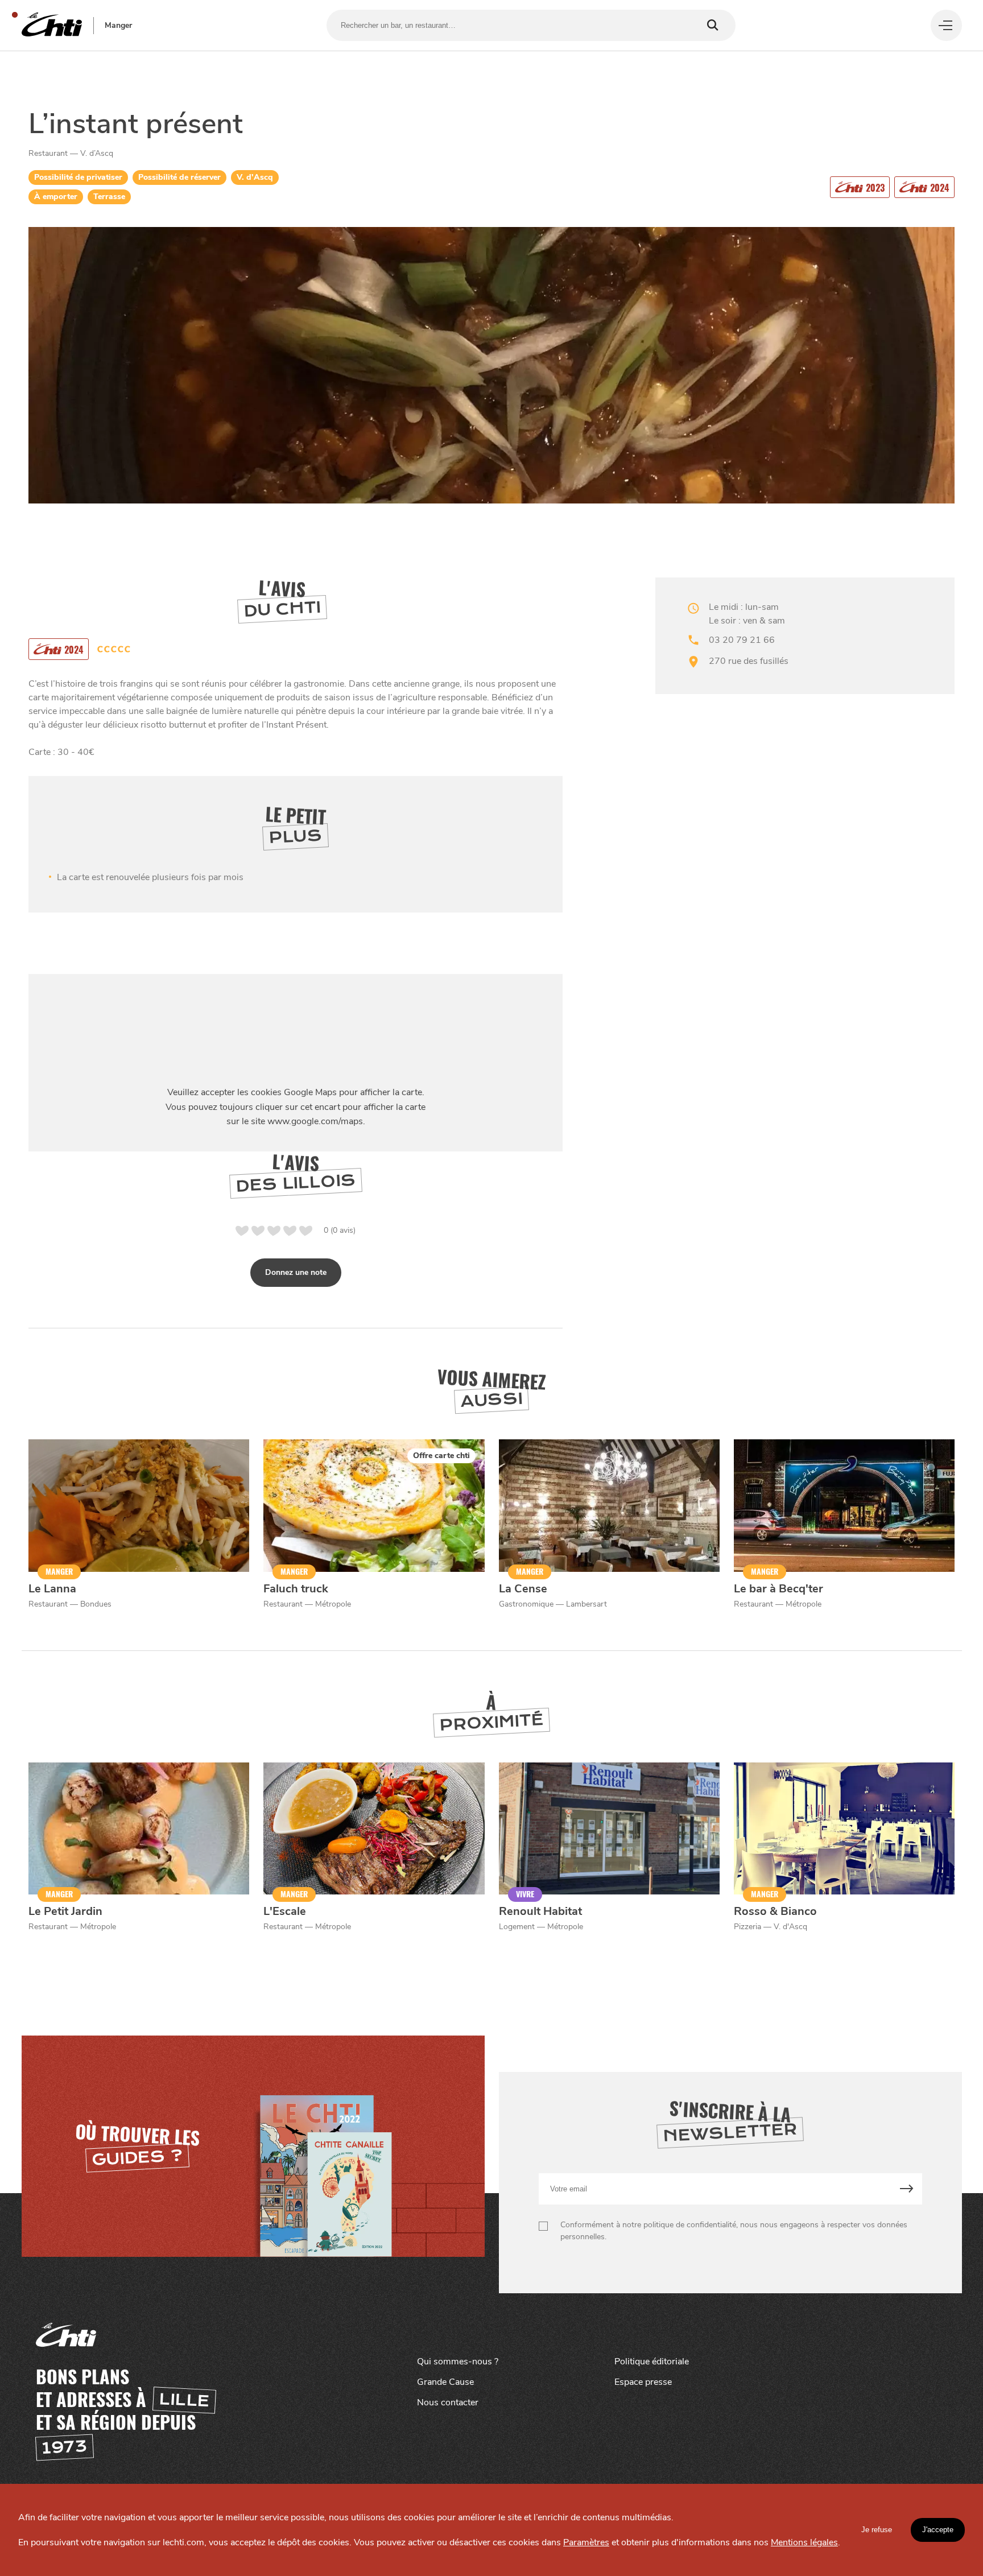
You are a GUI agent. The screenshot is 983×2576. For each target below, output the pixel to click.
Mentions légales (804, 2542)
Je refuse (877, 2530)
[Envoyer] (906, 2189)
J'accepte (938, 2530)
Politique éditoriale (652, 2362)
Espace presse (643, 2382)
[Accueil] (52, 25)
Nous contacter (448, 2402)
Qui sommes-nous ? (458, 2362)
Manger (118, 26)
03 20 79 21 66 (742, 640)
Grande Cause (445, 2382)
